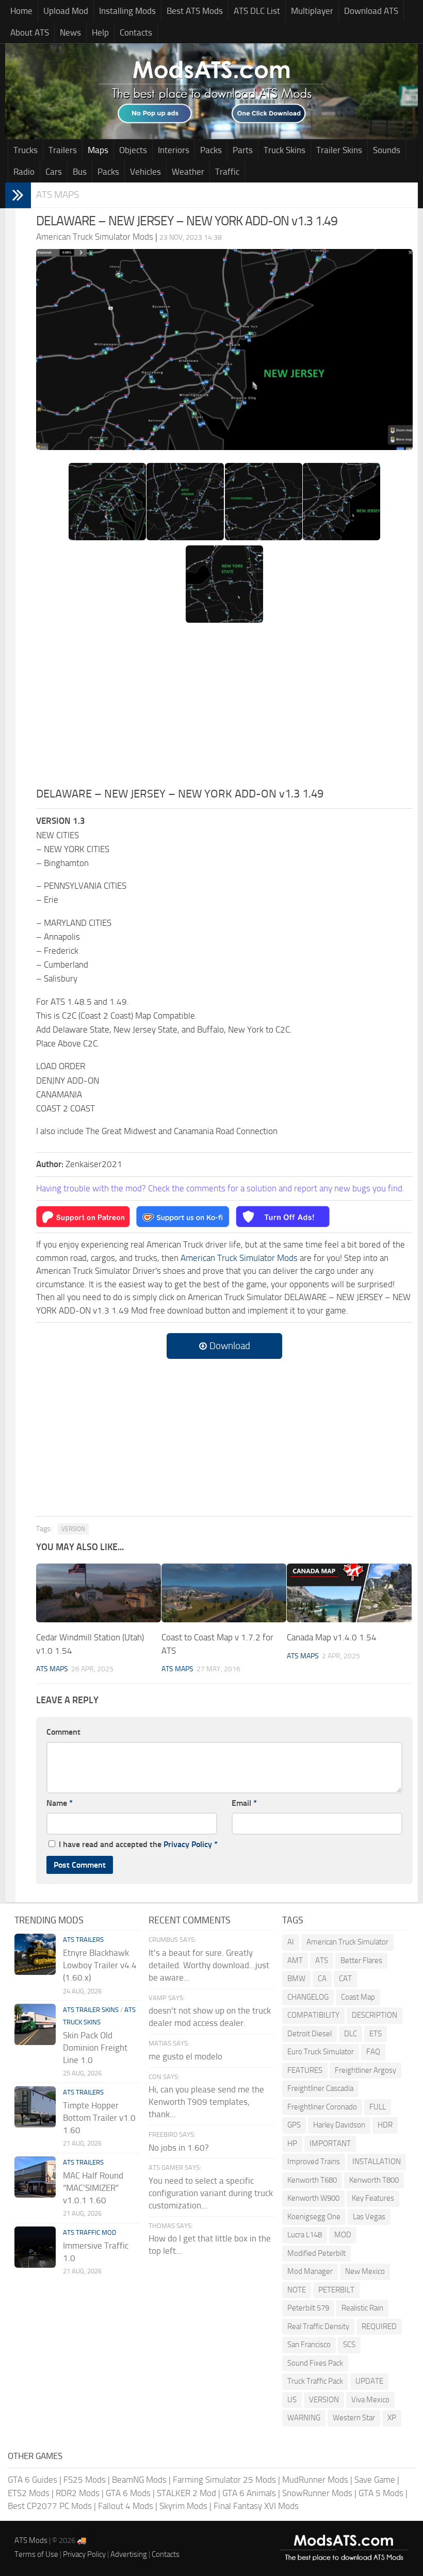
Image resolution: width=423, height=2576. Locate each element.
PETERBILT (336, 2290)
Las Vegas (369, 2217)
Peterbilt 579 (308, 2308)
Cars (54, 172)
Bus (80, 172)
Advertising (129, 2554)
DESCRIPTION (375, 2015)
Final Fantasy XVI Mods (256, 2506)
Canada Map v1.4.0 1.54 (332, 1637)
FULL (378, 2107)
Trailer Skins (339, 150)
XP (392, 2418)
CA (322, 1979)
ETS (376, 2034)
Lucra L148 (305, 2235)
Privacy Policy (188, 1844)
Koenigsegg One (314, 2217)
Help (100, 32)
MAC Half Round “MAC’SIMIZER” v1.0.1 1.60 (93, 2188)
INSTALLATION (377, 2162)
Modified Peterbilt (316, 2253)
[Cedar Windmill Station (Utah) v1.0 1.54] (99, 1593)
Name (60, 1803)
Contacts (136, 32)
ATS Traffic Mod (90, 2232)
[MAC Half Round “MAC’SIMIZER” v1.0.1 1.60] (35, 2177)
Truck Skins (284, 150)
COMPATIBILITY (313, 2015)
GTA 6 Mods (128, 2493)
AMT (295, 1960)
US (292, 2400)
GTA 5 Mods (381, 2493)
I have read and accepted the (138, 1844)
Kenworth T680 (312, 2180)
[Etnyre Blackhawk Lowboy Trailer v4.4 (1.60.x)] (35, 1954)
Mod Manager (310, 2271)
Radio (24, 172)
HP (292, 2143)
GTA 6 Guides (32, 2480)
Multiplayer (312, 11)
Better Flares (361, 1960)
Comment (63, 1732)
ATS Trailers (83, 1940)
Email (244, 1803)
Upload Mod (66, 11)
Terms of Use (36, 2554)
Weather (188, 172)
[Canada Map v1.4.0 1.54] (349, 1593)
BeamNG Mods (139, 2480)
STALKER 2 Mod (186, 2493)
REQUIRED (379, 2326)
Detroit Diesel (310, 2034)
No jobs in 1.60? (179, 2148)
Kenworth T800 (374, 2180)
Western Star (354, 2418)
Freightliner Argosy (365, 2070)
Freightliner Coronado (322, 2107)
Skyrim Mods (183, 2506)
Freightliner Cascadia (320, 2088)
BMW (296, 1979)
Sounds (387, 150)
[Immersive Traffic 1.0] (35, 2247)
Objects (133, 150)
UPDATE (369, 2381)
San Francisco (309, 2345)
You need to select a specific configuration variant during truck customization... (211, 2193)
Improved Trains (314, 2162)
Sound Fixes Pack (315, 2363)
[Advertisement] (224, 708)
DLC (351, 2034)
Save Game (375, 2480)
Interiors (174, 150)
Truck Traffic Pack (315, 2381)
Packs (211, 150)
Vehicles (145, 172)
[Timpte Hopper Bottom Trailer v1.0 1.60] (35, 2107)
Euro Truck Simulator (321, 2052)
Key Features (373, 2198)
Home (21, 11)
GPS (294, 2125)
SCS (349, 2345)
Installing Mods (127, 11)
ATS (322, 1960)
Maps (98, 150)
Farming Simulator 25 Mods (224, 2480)
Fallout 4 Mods (126, 2506)
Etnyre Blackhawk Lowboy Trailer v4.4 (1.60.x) (100, 1965)
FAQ (373, 2052)
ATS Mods (31, 2540)
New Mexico (365, 2271)
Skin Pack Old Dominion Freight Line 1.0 (95, 2048)
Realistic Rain (362, 2308)
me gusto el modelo (185, 2056)
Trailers (63, 150)
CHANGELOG (308, 1997)
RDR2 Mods (78, 2493)
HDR (385, 2125)
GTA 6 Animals (249, 2493)
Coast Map (358, 1997)
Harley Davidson (339, 2125)
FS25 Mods (85, 2480)
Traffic (227, 172)
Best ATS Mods (195, 11)
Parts (243, 150)
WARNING (304, 2418)
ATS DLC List (257, 11)
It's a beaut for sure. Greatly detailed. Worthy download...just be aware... (209, 1965)
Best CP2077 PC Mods (50, 2506)
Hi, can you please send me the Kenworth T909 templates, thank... (206, 2102)
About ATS (30, 32)
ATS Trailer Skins (91, 2010)
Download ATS (371, 11)
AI (291, 1942)
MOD (343, 2235)
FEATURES (305, 2070)
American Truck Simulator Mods (239, 1258)
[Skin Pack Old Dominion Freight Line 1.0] (35, 2024)
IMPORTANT (330, 2143)
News (70, 32)
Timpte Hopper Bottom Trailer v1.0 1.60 (99, 2118)
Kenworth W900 (313, 2198)
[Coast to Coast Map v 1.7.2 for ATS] (224, 1593)
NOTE (297, 2290)
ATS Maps (58, 195)
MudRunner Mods (315, 2480)
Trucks (26, 150)
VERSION (73, 1529)
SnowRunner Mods (317, 2493)
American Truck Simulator (347, 1942)
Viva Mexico (370, 2400)
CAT (345, 1979)
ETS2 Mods (29, 2493)
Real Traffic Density (318, 2326)
